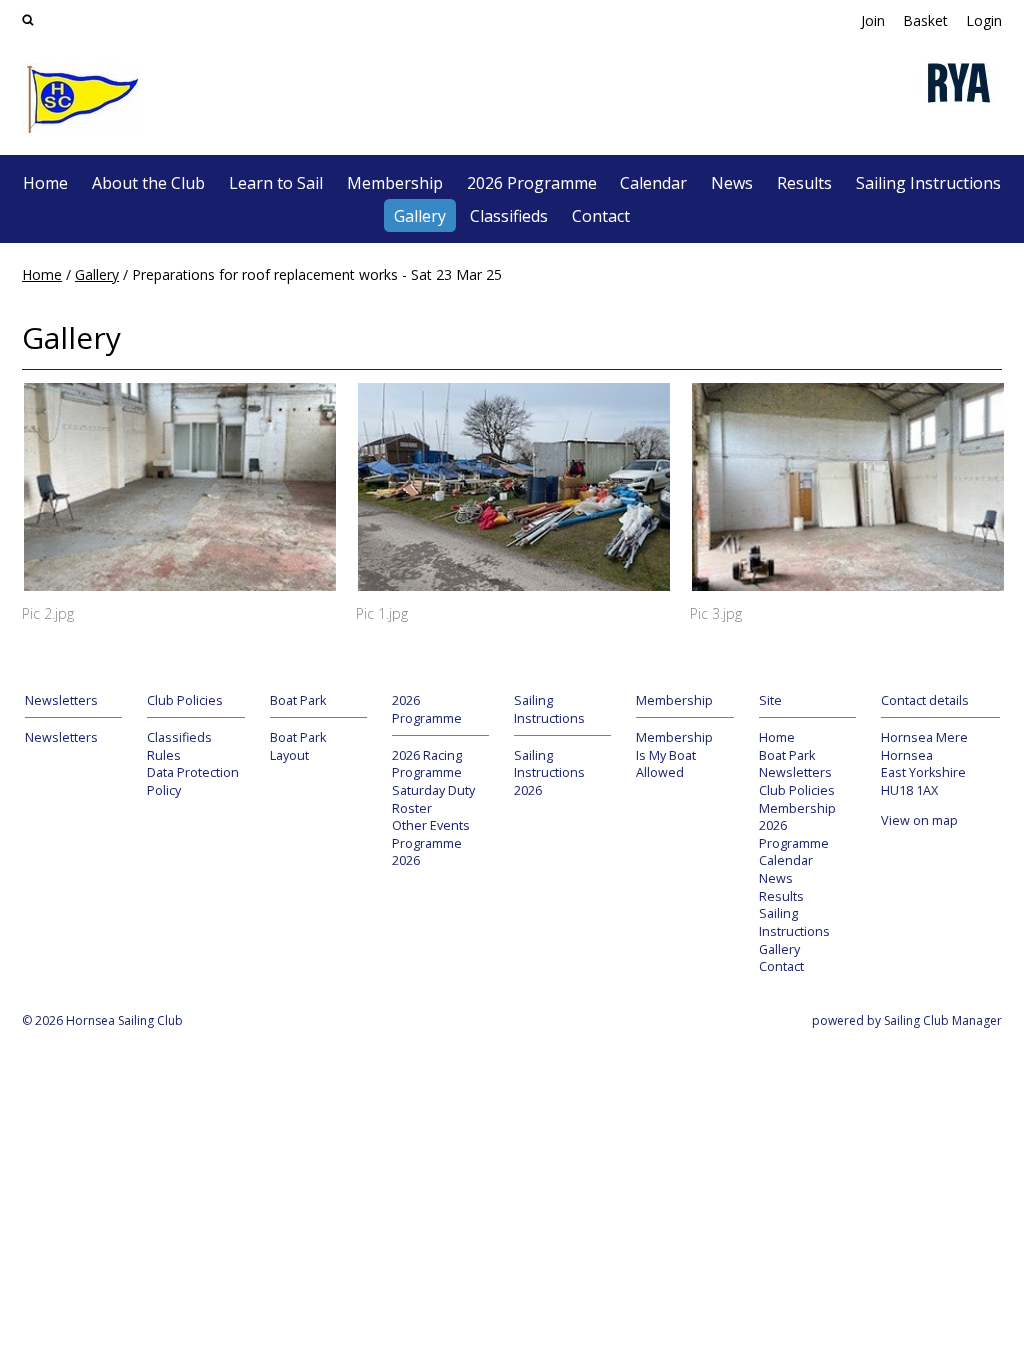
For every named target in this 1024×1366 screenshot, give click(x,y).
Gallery (420, 216)
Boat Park (787, 755)
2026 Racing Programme (427, 764)
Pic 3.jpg (716, 613)
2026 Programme (532, 183)
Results (804, 183)
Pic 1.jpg (382, 613)
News (732, 183)
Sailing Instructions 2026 (549, 773)
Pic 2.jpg (48, 613)
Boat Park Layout (298, 746)
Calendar (653, 183)
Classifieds (509, 216)
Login (984, 20)
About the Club (148, 183)
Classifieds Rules (179, 746)
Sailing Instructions (928, 183)
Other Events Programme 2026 (431, 843)
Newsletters (61, 737)
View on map (919, 820)
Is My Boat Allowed (666, 764)
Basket (925, 20)
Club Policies (797, 790)
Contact (601, 216)
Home (45, 183)
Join (873, 20)
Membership (395, 183)
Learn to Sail (276, 183)
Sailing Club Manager (943, 1020)
